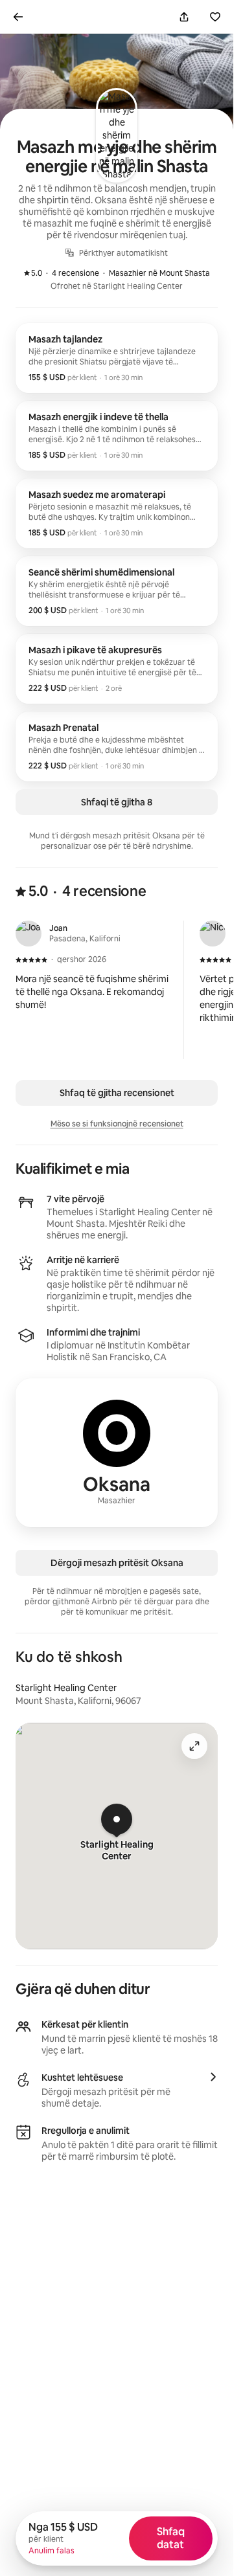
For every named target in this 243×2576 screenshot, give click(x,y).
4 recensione (68, 273)
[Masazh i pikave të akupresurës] (117, 669)
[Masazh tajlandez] (117, 358)
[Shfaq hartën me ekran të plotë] (194, 1746)
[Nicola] (213, 934)
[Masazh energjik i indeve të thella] (117, 436)
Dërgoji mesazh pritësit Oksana (117, 1563)
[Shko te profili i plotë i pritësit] (117, 1453)
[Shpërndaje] (184, 17)
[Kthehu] (18, 17)
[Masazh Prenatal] (117, 746)
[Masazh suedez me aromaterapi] (117, 513)
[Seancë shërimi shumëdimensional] (117, 591)
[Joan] (29, 934)
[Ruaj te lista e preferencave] (215, 17)
